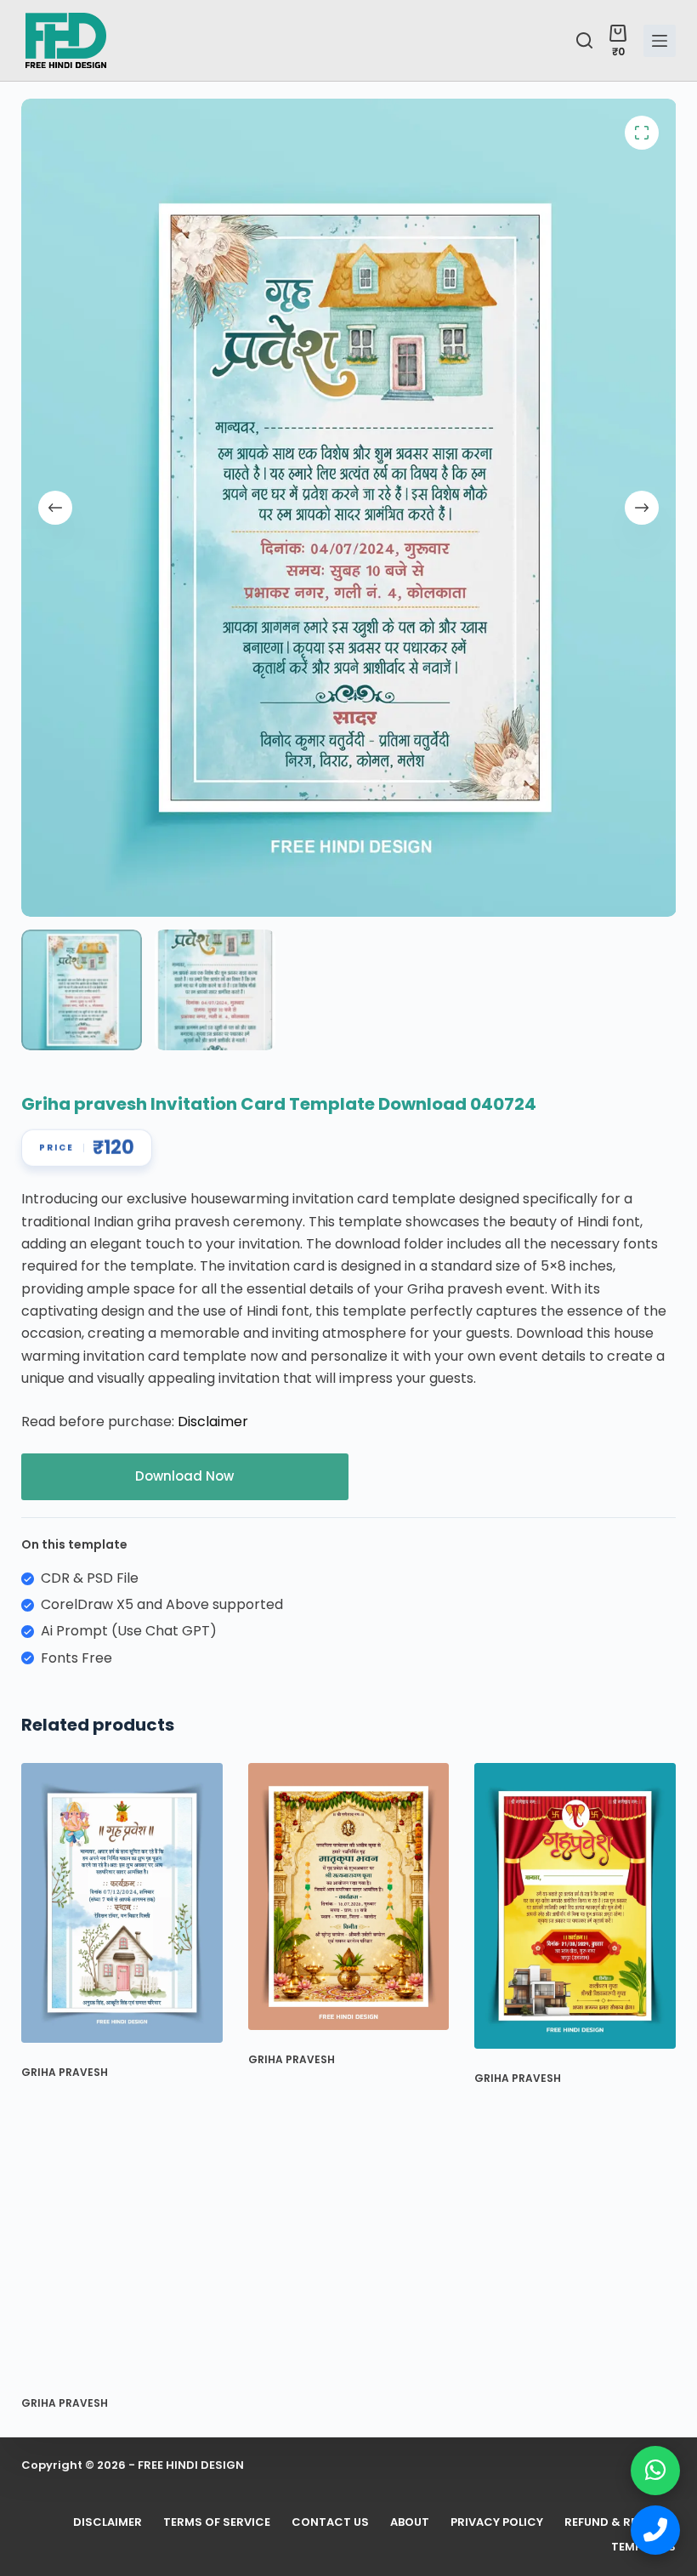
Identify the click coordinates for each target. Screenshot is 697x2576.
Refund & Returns (620, 2523)
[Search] (584, 40)
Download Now (184, 1476)
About (410, 2523)
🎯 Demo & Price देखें (162, 2513)
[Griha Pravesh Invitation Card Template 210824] (575, 1906)
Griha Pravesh (65, 2072)
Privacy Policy (497, 2523)
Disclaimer (213, 1422)
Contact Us (330, 2523)
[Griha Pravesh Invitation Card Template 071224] (122, 1903)
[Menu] (660, 41)
